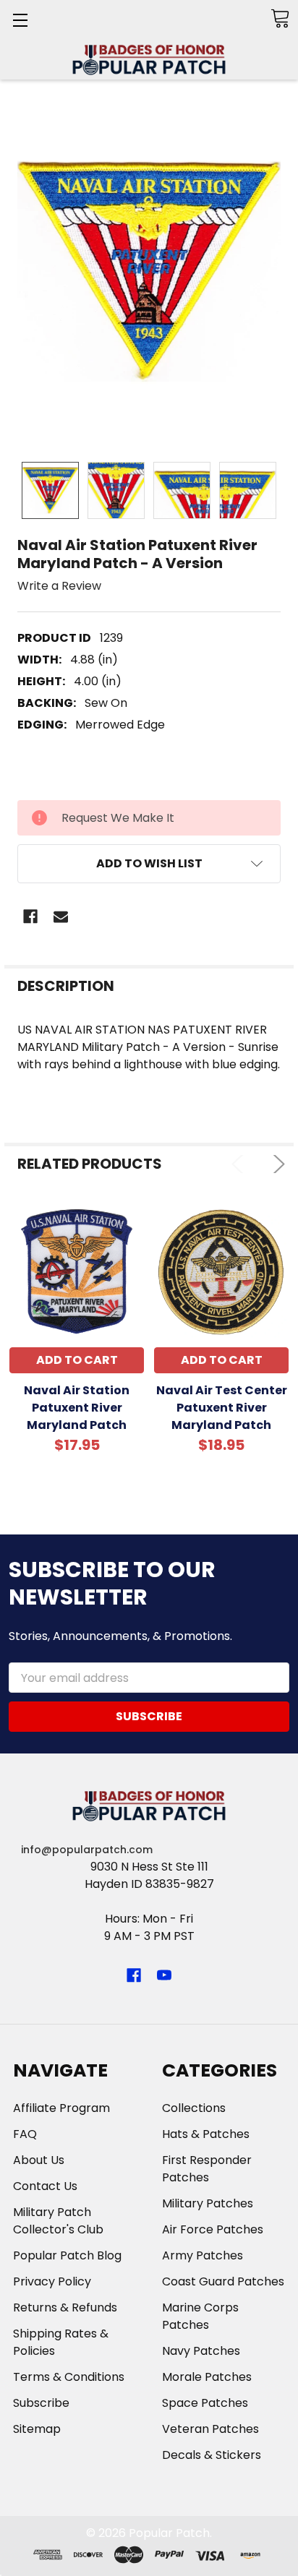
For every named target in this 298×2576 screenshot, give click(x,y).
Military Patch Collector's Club (58, 2221)
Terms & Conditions (69, 2377)
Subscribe (41, 2403)
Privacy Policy (52, 2281)
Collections (194, 2108)
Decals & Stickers (212, 2455)
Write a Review (59, 585)
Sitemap (37, 2429)
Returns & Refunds (65, 2307)
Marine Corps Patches (200, 2316)
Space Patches (205, 2403)
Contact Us (45, 2186)
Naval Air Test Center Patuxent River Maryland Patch (222, 1408)
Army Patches (203, 2255)
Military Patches (208, 2203)
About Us (39, 2160)
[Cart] (280, 18)
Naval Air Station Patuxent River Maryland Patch (77, 1408)
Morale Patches (207, 2377)
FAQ (25, 2134)
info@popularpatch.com (87, 1850)
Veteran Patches (210, 2429)
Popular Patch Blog (67, 2255)
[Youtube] (164, 1975)
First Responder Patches (207, 2169)
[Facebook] (30, 916)
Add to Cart (77, 1360)
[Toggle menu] (20, 20)
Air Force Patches (213, 2229)
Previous (240, 1164)
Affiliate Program (61, 2108)
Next (276, 1164)
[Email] (61, 916)
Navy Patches (201, 2351)
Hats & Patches (206, 2134)
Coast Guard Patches (223, 2281)
